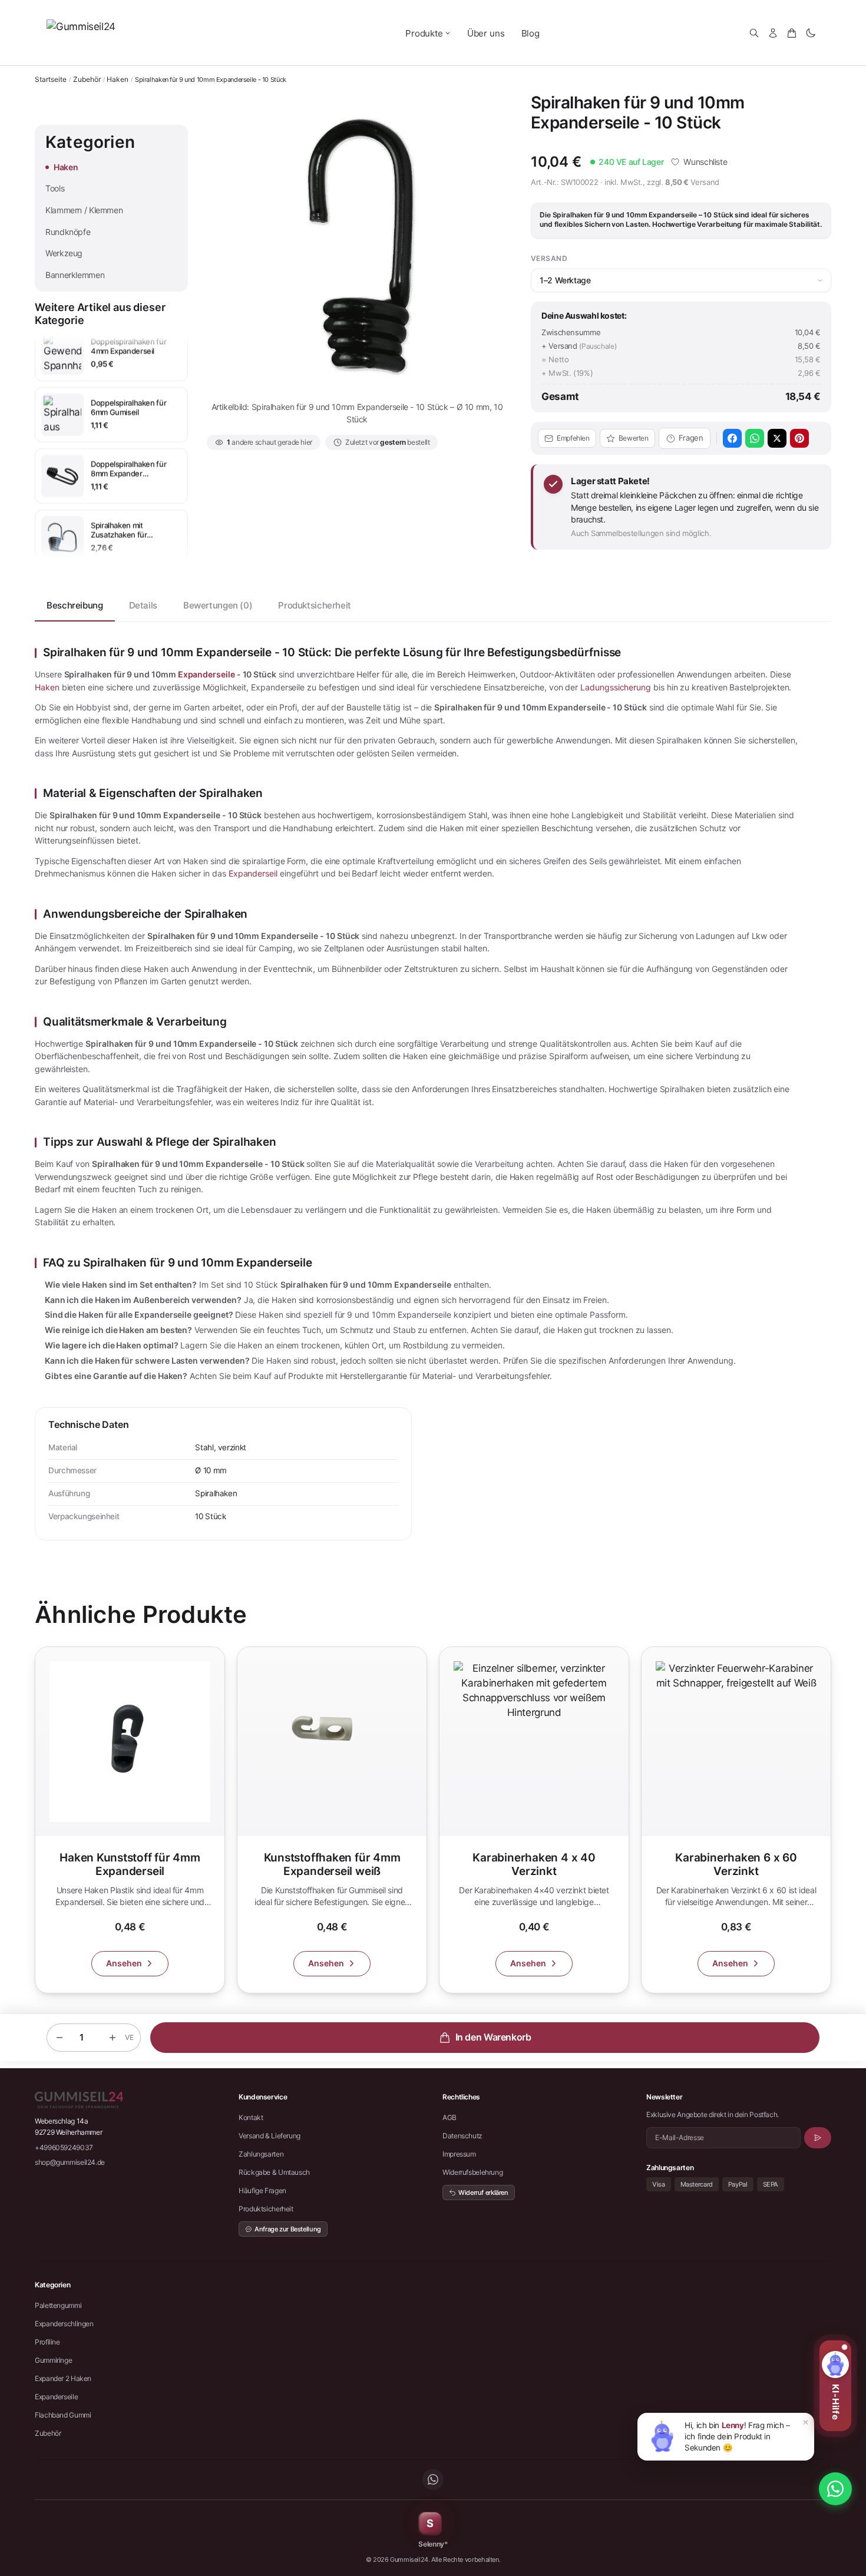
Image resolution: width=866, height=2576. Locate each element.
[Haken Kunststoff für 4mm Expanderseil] (130, 1820)
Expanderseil (253, 873)
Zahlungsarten (261, 2154)
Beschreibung (75, 605)
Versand (705, 182)
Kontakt (251, 2117)
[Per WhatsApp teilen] (755, 438)
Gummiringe (53, 2360)
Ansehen (124, 1963)
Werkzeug (64, 253)
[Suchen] (754, 33)
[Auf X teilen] (777, 438)
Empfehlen (573, 438)
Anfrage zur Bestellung (288, 2229)
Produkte (424, 33)
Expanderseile (206, 674)
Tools (55, 188)
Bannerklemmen (75, 275)
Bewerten (634, 438)
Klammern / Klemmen (84, 210)
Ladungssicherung (616, 687)
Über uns (486, 33)
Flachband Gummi (63, 2415)
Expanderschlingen (64, 2324)
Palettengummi (58, 2305)
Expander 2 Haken (63, 2378)
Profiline (47, 2342)
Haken (118, 80)
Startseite (51, 79)
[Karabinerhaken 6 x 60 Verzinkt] (736, 1820)
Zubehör (87, 80)
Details (143, 605)
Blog (530, 33)
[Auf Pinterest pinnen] (799, 438)
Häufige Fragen (262, 2190)
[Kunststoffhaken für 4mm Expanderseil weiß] (332, 1820)
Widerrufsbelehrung (472, 2172)
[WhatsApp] (433, 2479)
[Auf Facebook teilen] (732, 438)
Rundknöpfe (68, 232)
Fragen (691, 438)
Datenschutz (462, 2136)
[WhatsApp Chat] (835, 2489)
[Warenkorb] (792, 33)
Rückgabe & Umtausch (274, 2172)
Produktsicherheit (315, 605)
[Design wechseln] (811, 33)
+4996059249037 (64, 2147)
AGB (449, 2117)
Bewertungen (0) (218, 605)
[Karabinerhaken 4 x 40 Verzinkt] (534, 1820)
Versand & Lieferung (270, 2136)
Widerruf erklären (483, 2193)
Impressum (459, 2154)
